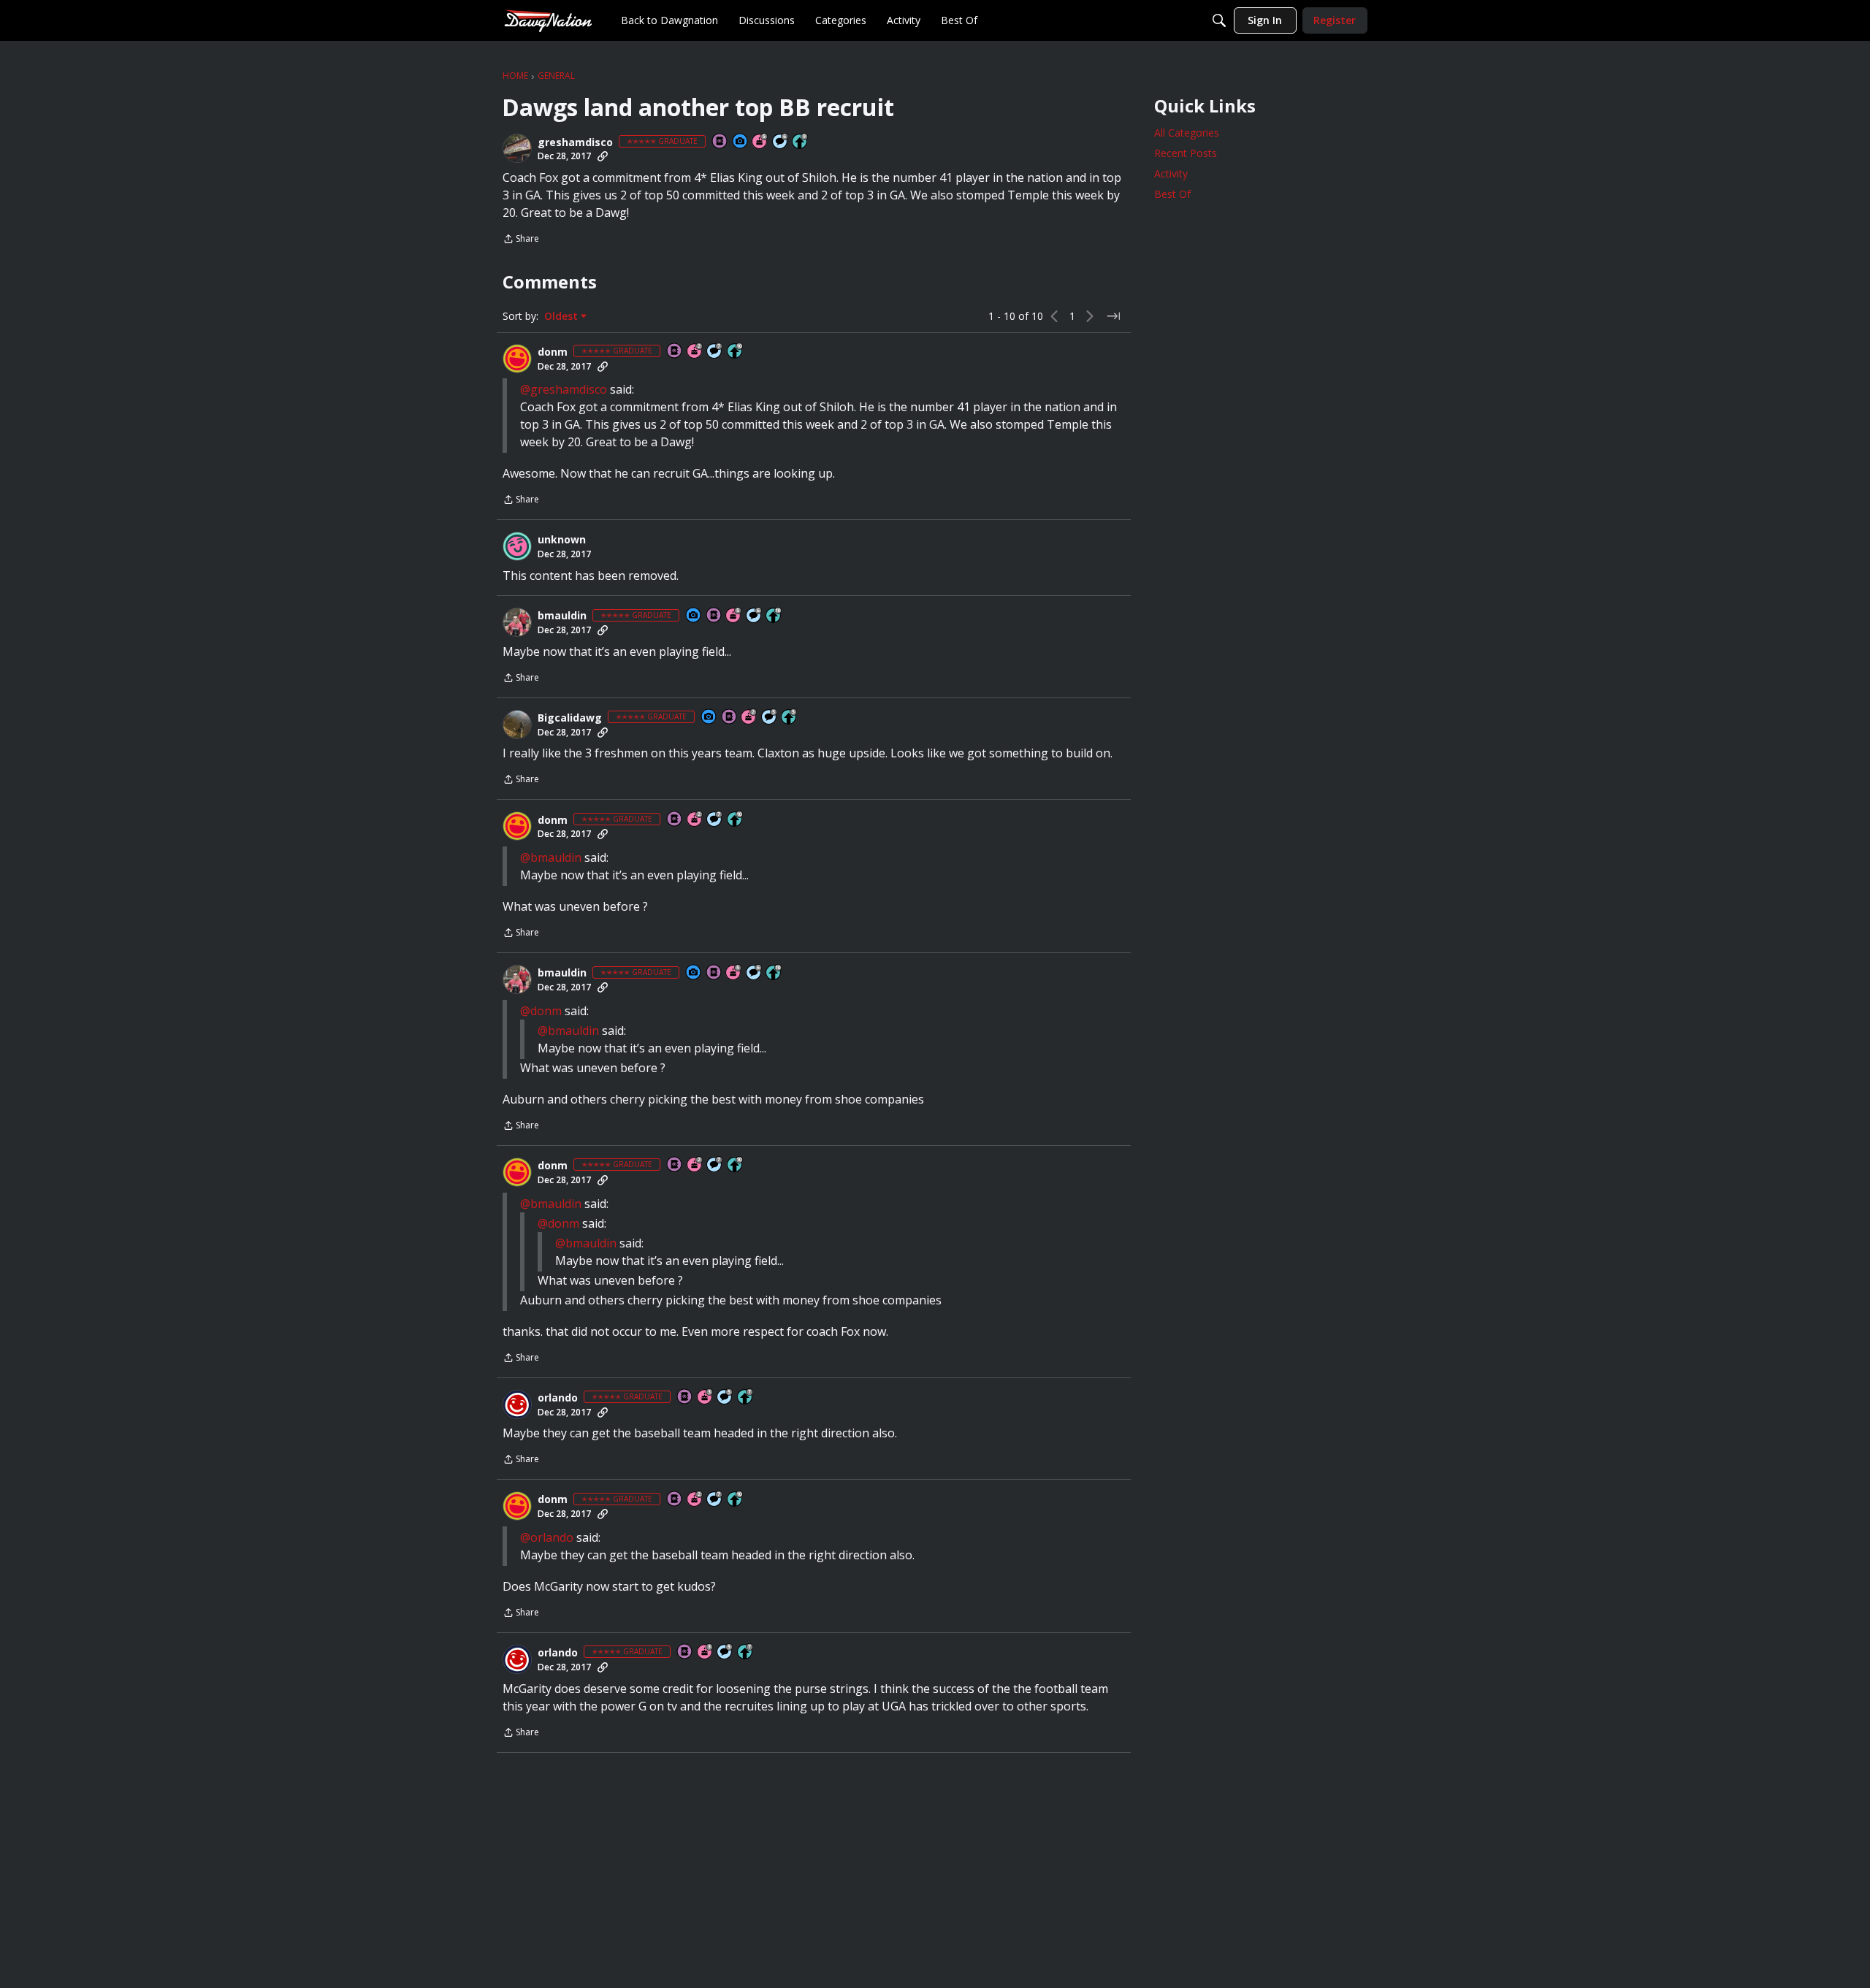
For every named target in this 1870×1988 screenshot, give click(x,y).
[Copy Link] (603, 156)
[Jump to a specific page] (1113, 316)
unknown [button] (562, 540)
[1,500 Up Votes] (746, 1398)
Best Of (1172, 194)
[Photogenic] (741, 142)
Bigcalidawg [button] (570, 718)
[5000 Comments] (715, 352)
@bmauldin (551, 857)
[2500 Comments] (781, 142)
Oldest (562, 316)
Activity (1171, 173)
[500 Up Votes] (790, 718)
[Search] (1219, 20)
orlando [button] (558, 1398)
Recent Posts (1186, 153)
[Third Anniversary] (706, 1398)
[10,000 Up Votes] (736, 352)
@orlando (547, 1537)
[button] (517, 148)
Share (521, 240)
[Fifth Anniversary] (760, 142)
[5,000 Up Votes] (801, 142)
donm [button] (553, 352)
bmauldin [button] (562, 616)
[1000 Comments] (770, 718)
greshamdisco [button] (575, 142)
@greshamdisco (564, 389)
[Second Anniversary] (695, 352)
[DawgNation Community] (548, 20)
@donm (541, 1011)
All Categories (1187, 133)
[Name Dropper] (720, 142)
